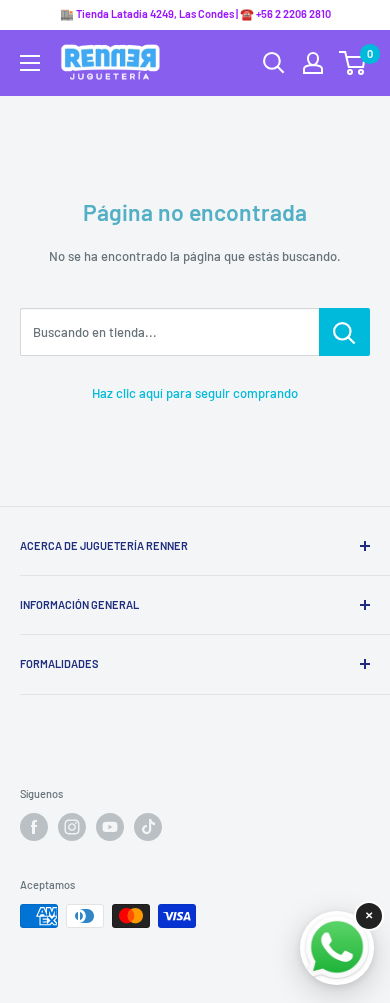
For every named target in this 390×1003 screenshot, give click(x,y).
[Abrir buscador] (274, 63)
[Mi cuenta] (313, 63)
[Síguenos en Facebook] (34, 827)
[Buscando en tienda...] (344, 332)
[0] (353, 63)
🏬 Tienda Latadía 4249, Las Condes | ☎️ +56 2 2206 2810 (195, 13)
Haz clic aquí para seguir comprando (195, 393)
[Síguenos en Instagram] (72, 827)
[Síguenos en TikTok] (148, 827)
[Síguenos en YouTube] (110, 827)
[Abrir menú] (30, 63)
